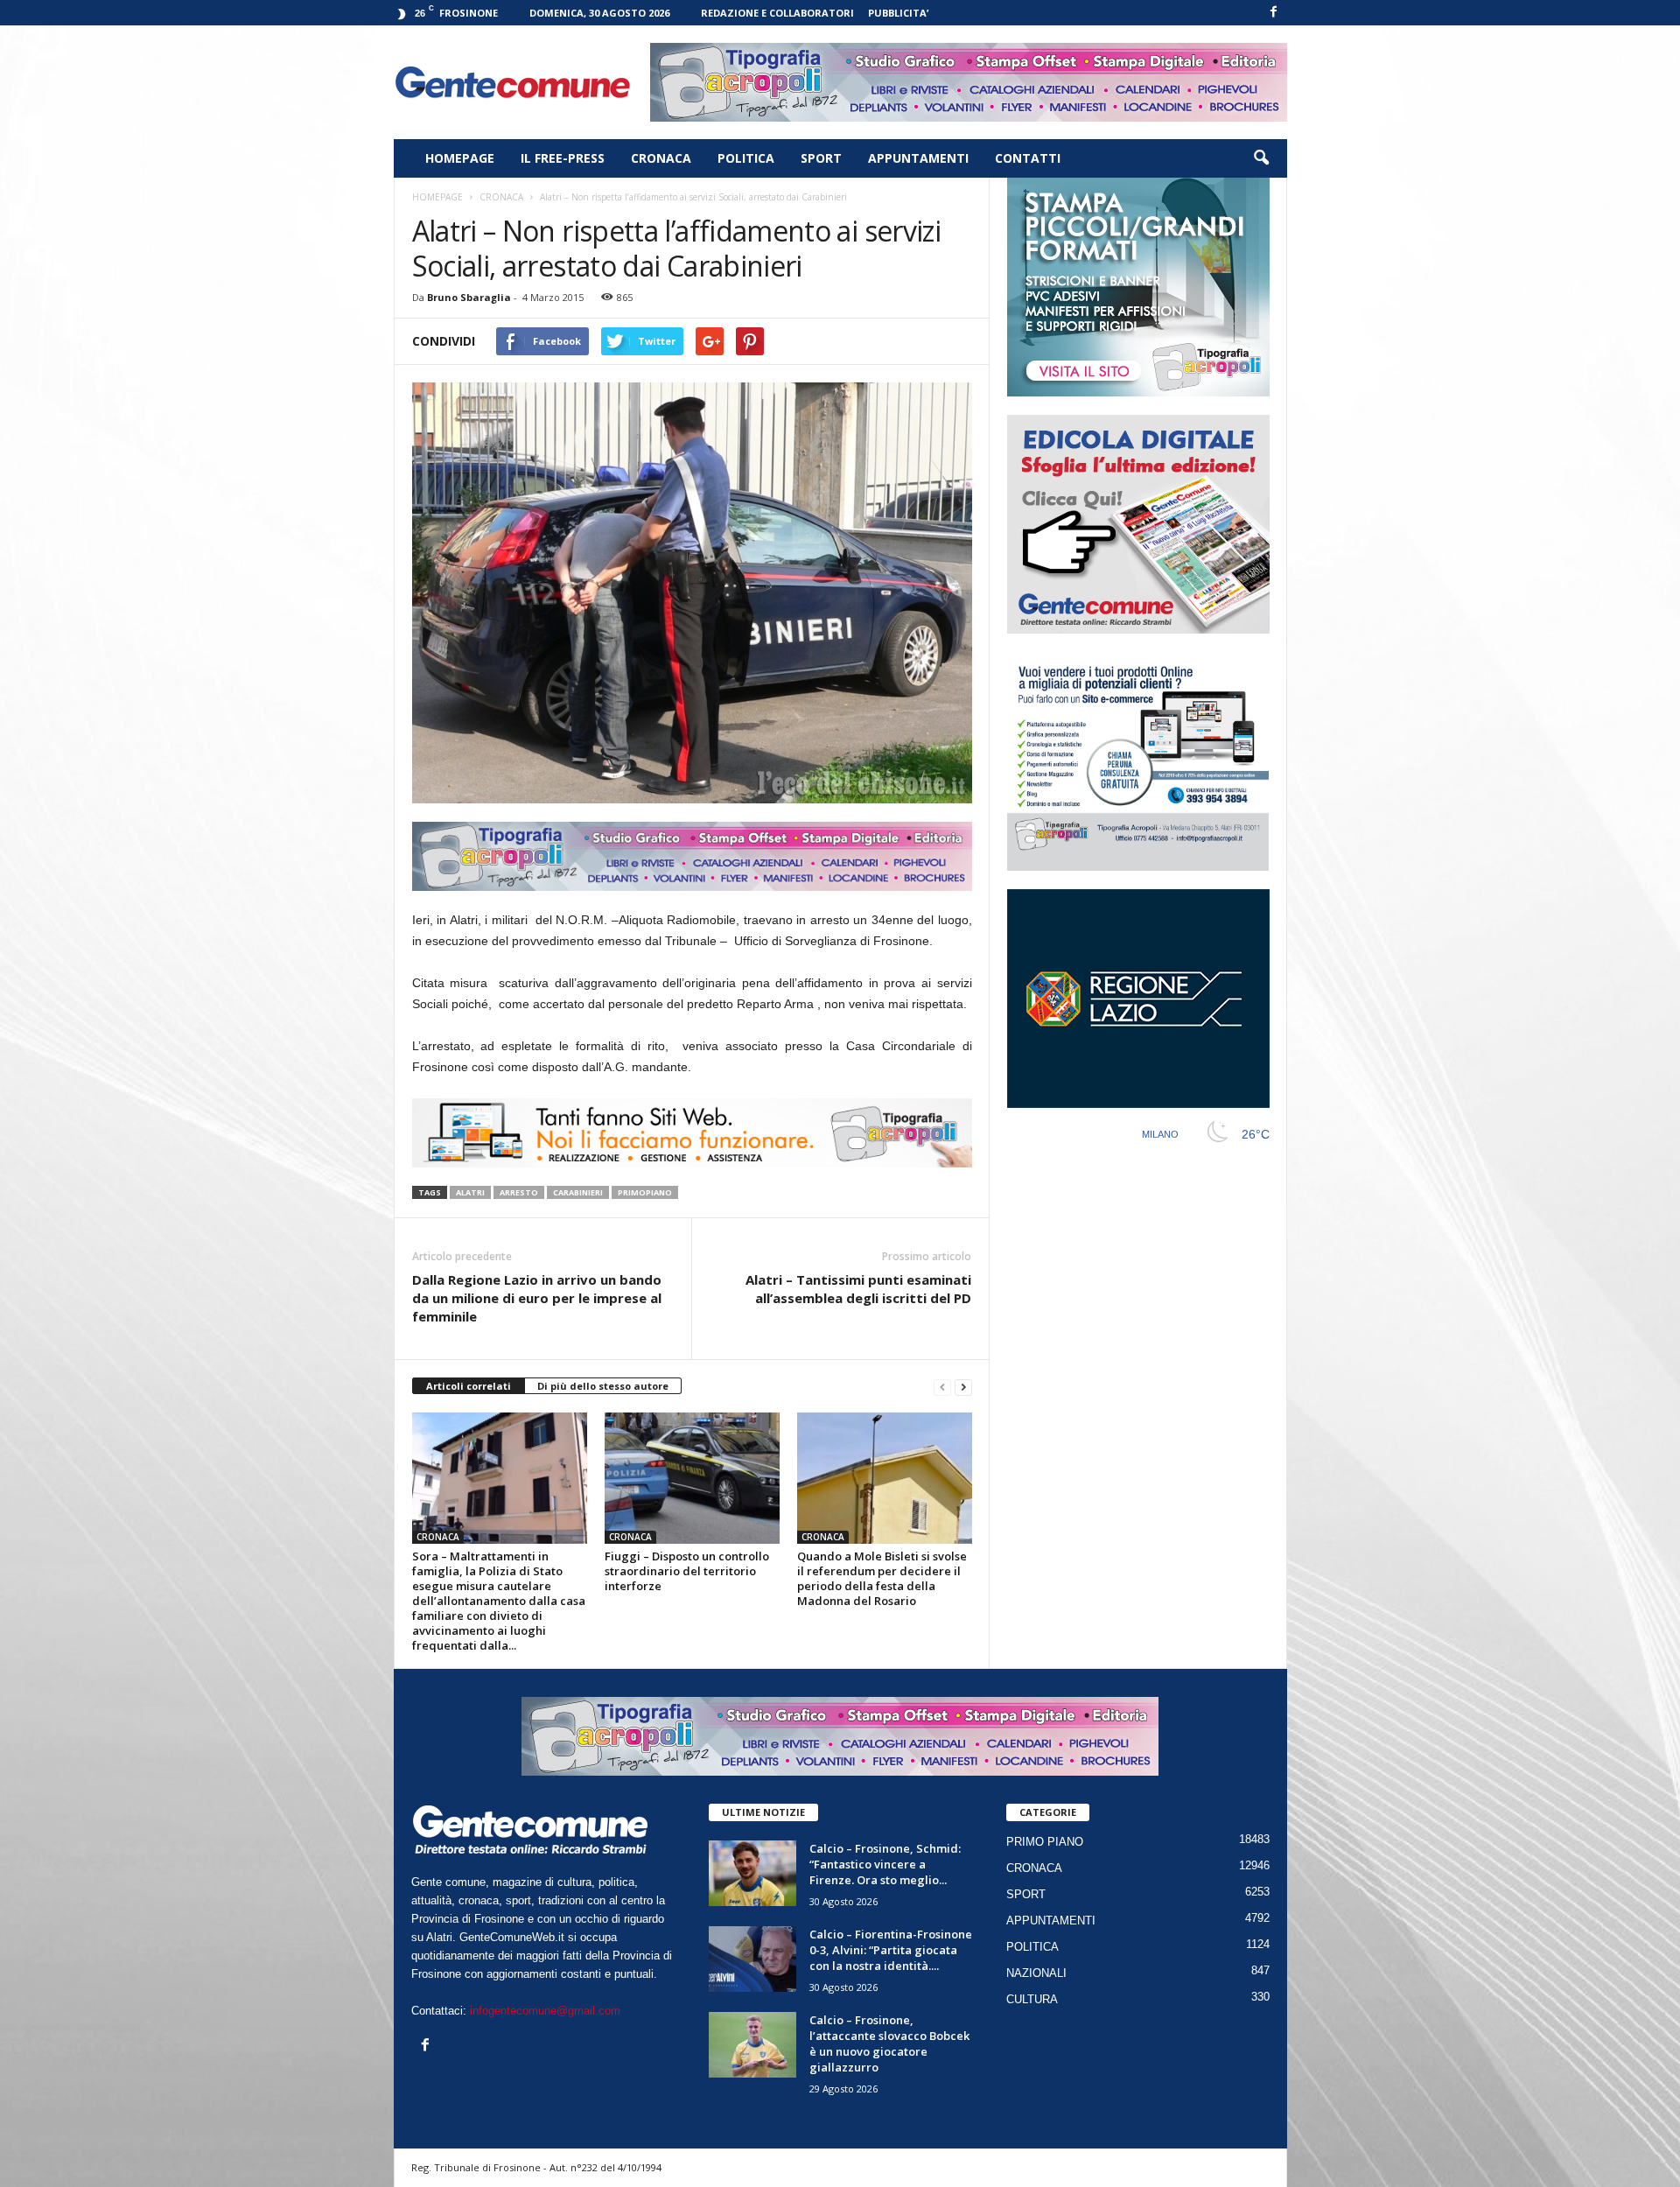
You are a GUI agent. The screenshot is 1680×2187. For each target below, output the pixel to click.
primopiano (645, 1192)
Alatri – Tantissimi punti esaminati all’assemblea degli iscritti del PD (858, 1289)
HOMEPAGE (460, 158)
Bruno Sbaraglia (469, 297)
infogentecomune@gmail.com (545, 2011)
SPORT (821, 158)
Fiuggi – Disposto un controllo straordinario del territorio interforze (687, 1571)
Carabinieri (578, 1192)
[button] (1261, 158)
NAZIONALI (1036, 1973)
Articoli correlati (469, 1386)
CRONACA (661, 158)
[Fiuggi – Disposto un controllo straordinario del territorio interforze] (692, 1478)
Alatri (470, 1192)
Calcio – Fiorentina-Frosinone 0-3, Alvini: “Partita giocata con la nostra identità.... (891, 1950)
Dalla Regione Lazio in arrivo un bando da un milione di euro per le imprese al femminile (537, 1298)
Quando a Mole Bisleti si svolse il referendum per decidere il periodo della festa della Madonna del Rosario (882, 1578)
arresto (519, 1192)
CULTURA (1032, 1999)
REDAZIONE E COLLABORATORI (777, 13)
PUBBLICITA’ (898, 13)
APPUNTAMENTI (918, 158)
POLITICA (746, 158)
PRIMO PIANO (1045, 1842)
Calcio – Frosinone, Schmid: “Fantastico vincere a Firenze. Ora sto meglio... (885, 1864)
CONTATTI (1028, 158)
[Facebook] (1274, 13)
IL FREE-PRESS (563, 158)
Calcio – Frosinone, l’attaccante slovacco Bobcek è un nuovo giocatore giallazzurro (889, 2043)
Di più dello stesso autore (603, 1386)
